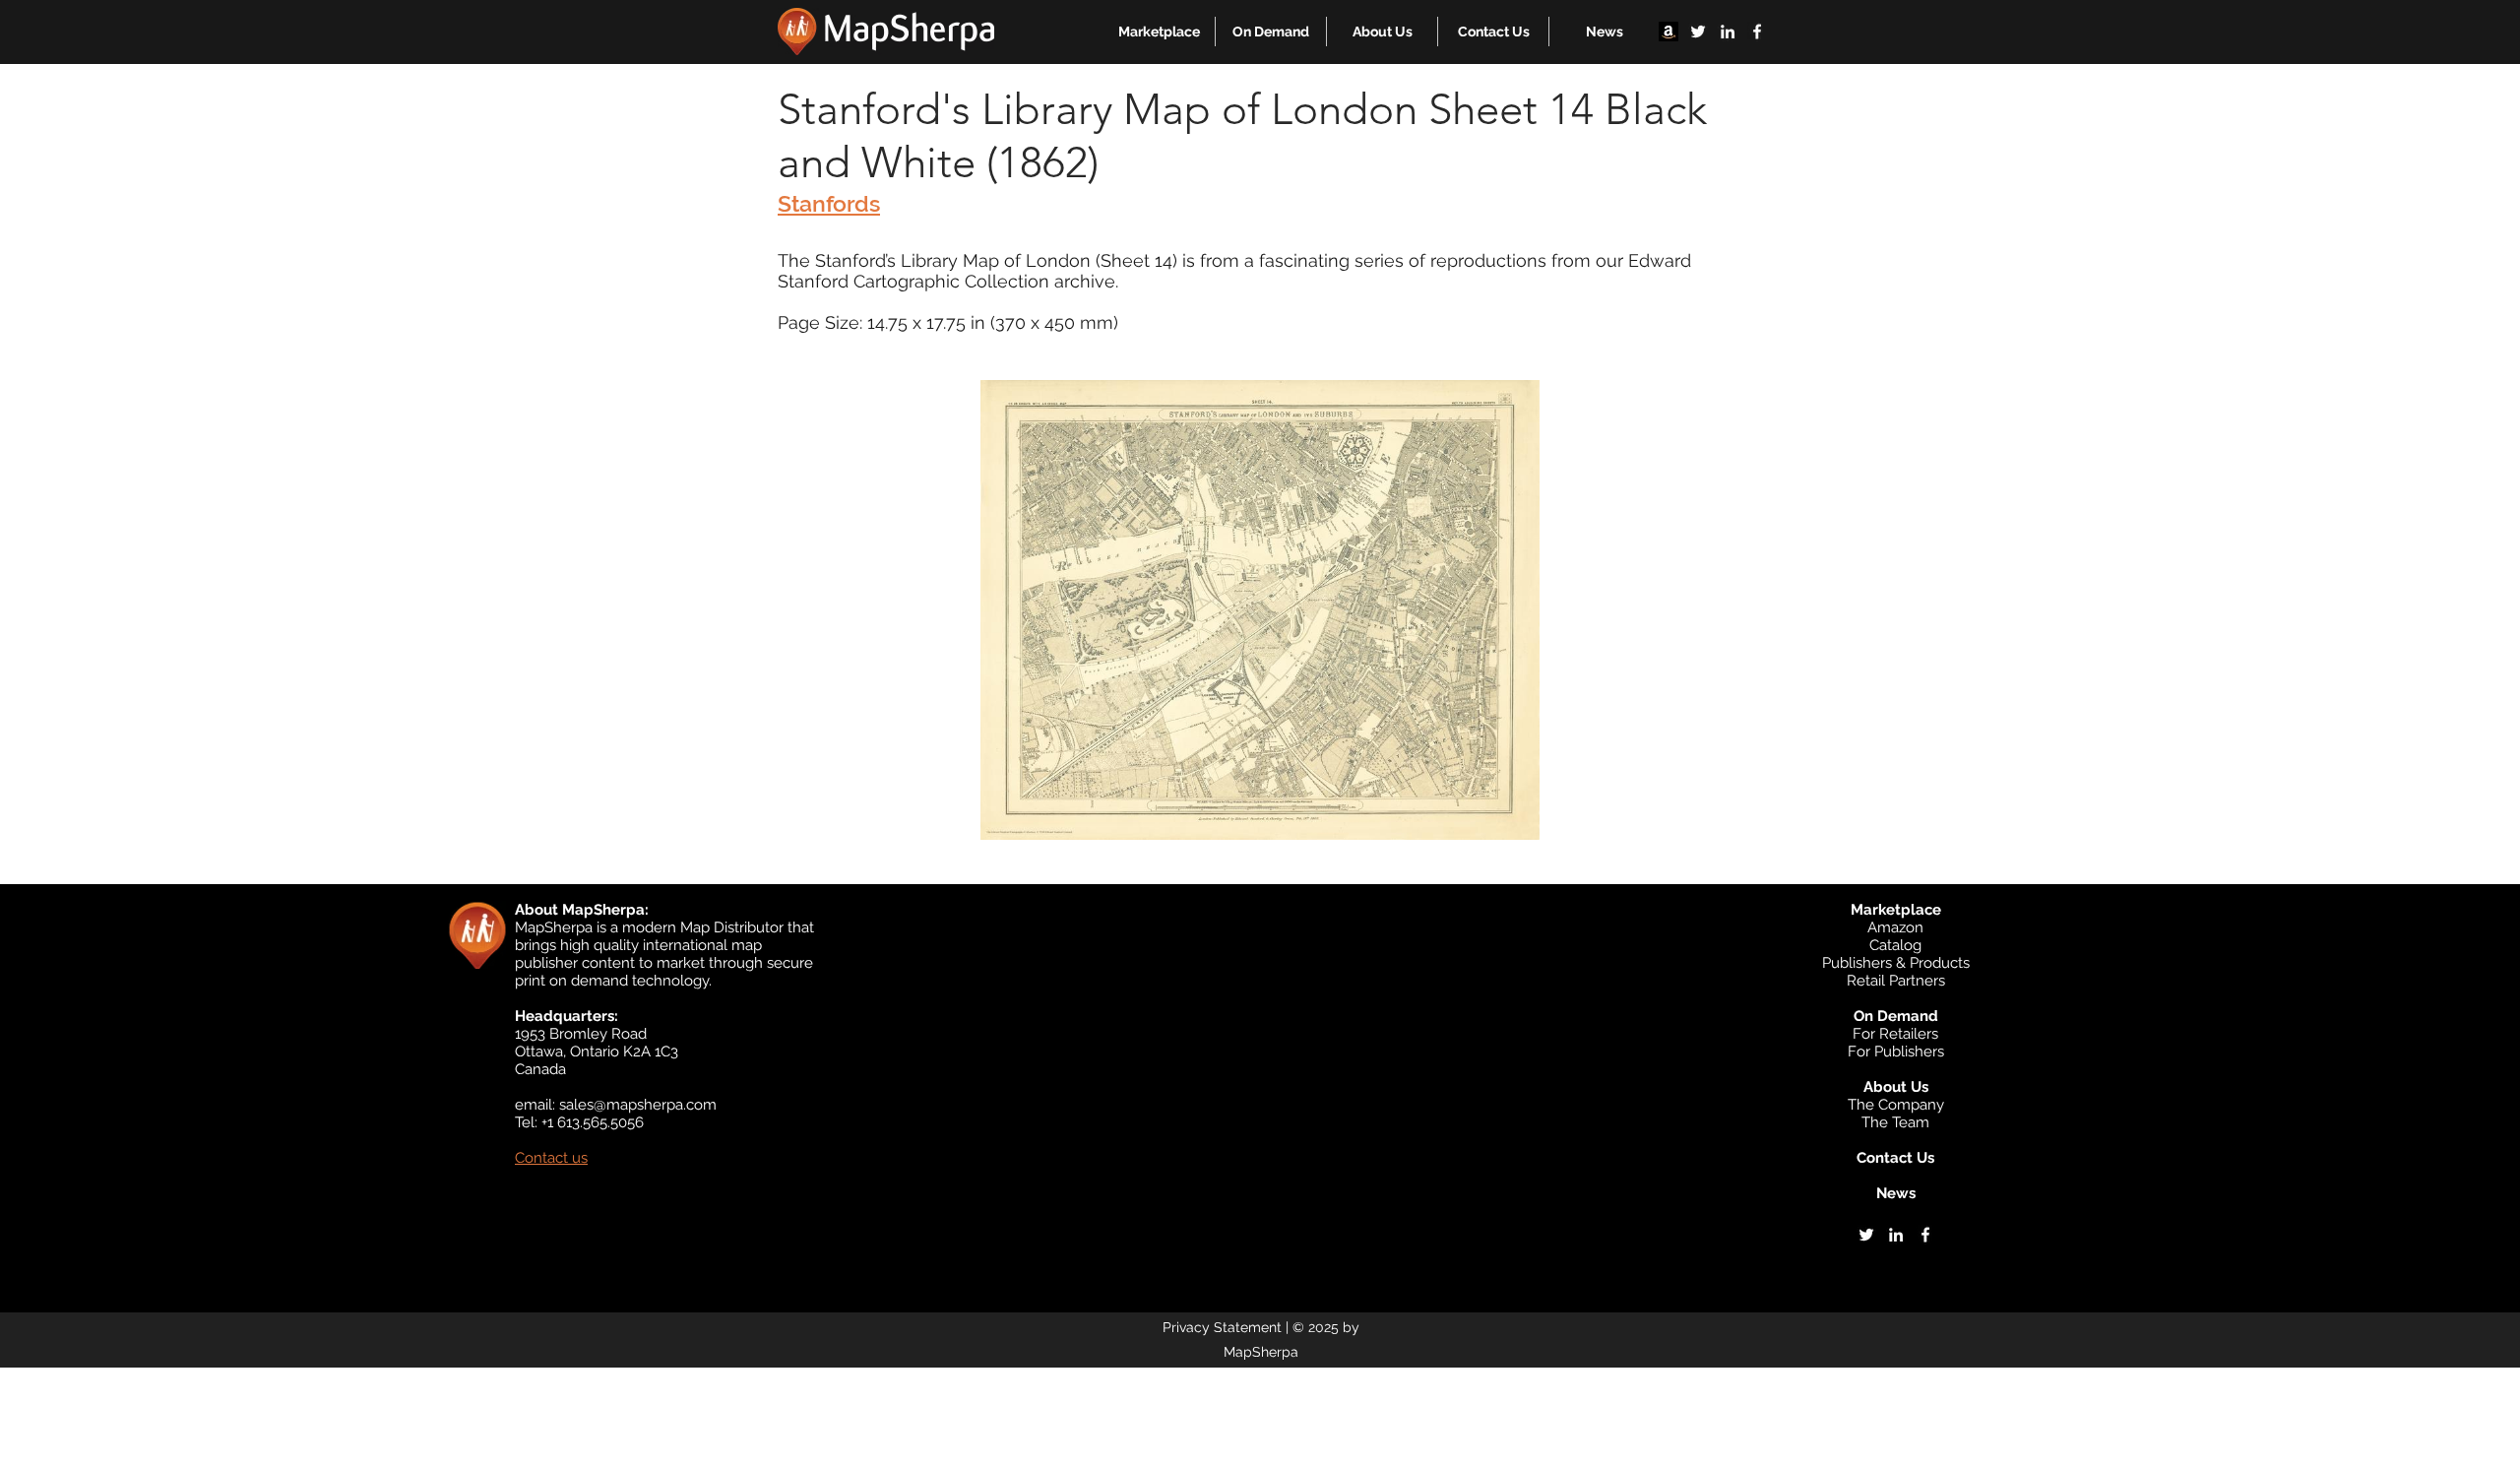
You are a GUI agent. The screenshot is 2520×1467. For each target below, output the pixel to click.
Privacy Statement (1222, 1327)
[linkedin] (1728, 32)
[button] (1159, 32)
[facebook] (1757, 32)
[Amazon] (1669, 32)
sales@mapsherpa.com (638, 1105)
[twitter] (1698, 32)
